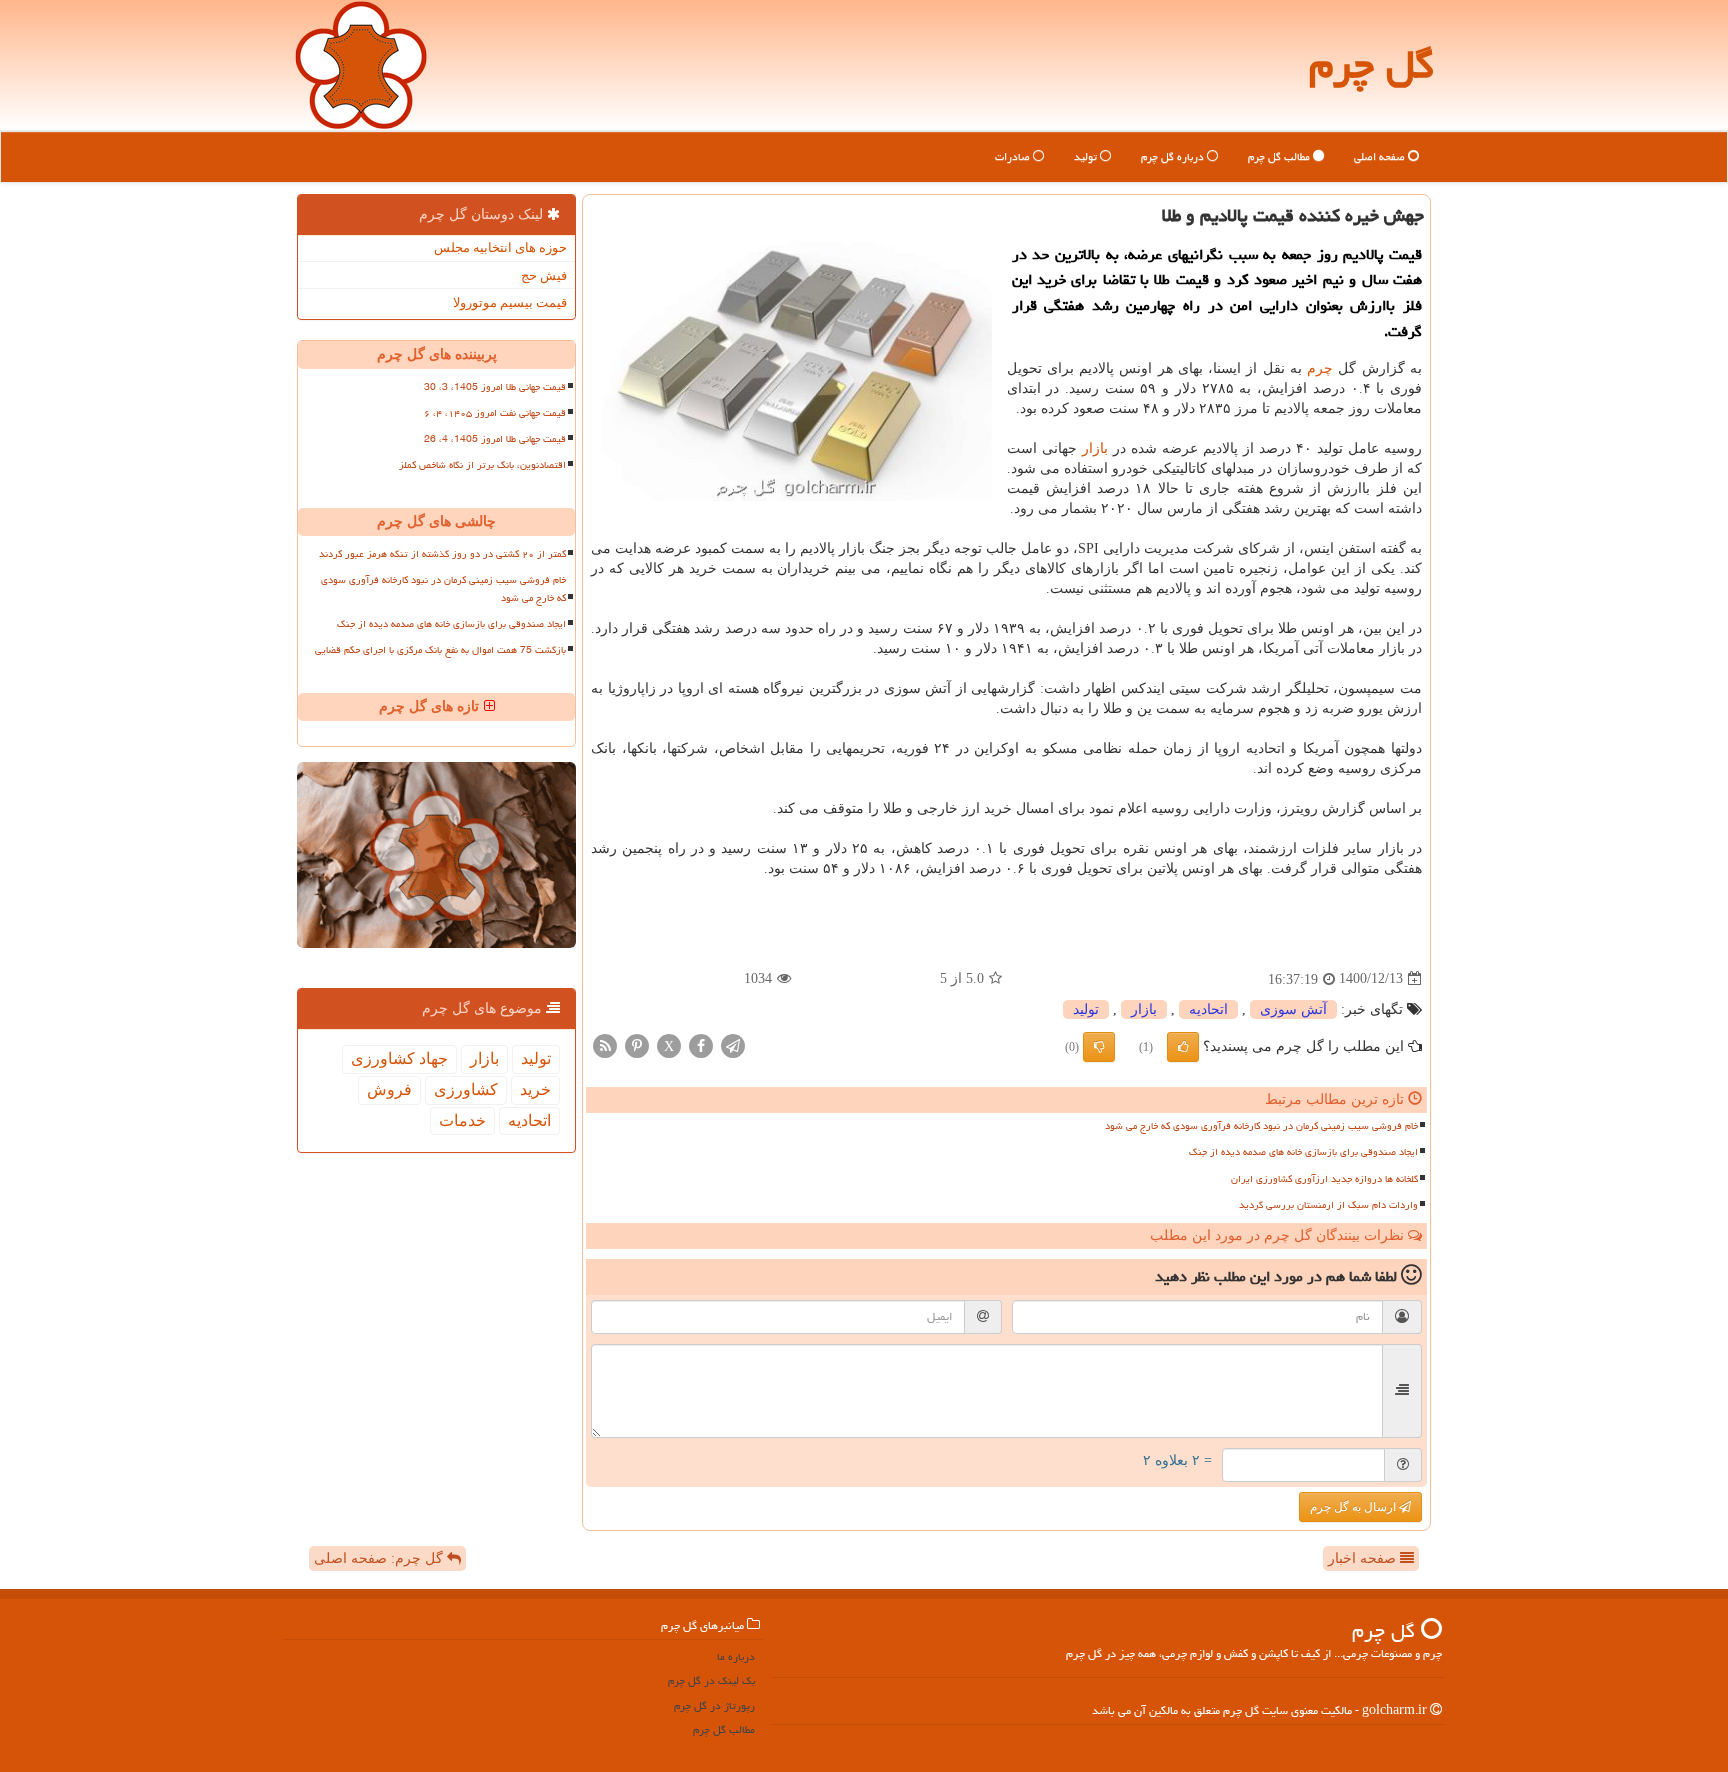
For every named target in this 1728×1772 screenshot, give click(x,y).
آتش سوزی (1293, 1009)
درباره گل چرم (1174, 156)
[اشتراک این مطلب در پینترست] (637, 1044)
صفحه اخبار (1364, 1558)
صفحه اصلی (1381, 156)
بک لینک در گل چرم (711, 1680)
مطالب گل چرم (1280, 156)
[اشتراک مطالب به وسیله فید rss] (605, 1044)
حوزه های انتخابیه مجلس (500, 247)
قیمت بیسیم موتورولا (510, 302)
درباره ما (736, 1656)
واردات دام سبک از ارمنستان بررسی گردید (1328, 1205)
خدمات (462, 1120)
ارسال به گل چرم (1354, 1507)
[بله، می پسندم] (1183, 1047)
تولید (1087, 156)
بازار (1095, 448)
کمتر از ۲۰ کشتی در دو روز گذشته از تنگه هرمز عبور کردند (442, 554)
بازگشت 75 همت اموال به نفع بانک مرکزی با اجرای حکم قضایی (440, 650)
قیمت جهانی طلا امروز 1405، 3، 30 (495, 387)
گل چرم (1371, 64)
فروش (389, 1089)
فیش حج (544, 275)
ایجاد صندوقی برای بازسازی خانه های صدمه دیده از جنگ (1303, 1152)
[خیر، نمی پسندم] (1099, 1047)
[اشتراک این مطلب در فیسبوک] (701, 1044)
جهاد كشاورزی (399, 1058)
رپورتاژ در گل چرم (714, 1705)
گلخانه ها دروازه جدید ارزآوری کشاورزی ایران (1324, 1179)
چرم (1320, 368)
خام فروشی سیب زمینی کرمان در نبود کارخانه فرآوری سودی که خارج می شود (1261, 1126)
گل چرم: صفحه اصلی (380, 1558)
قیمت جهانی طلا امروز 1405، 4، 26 (495, 439)
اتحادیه (1208, 1009)
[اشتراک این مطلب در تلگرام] (733, 1044)
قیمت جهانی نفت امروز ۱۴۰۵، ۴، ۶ (495, 413)
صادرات (1014, 156)
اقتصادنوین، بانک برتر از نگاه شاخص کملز (482, 465)
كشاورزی (466, 1089)
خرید (535, 1089)
